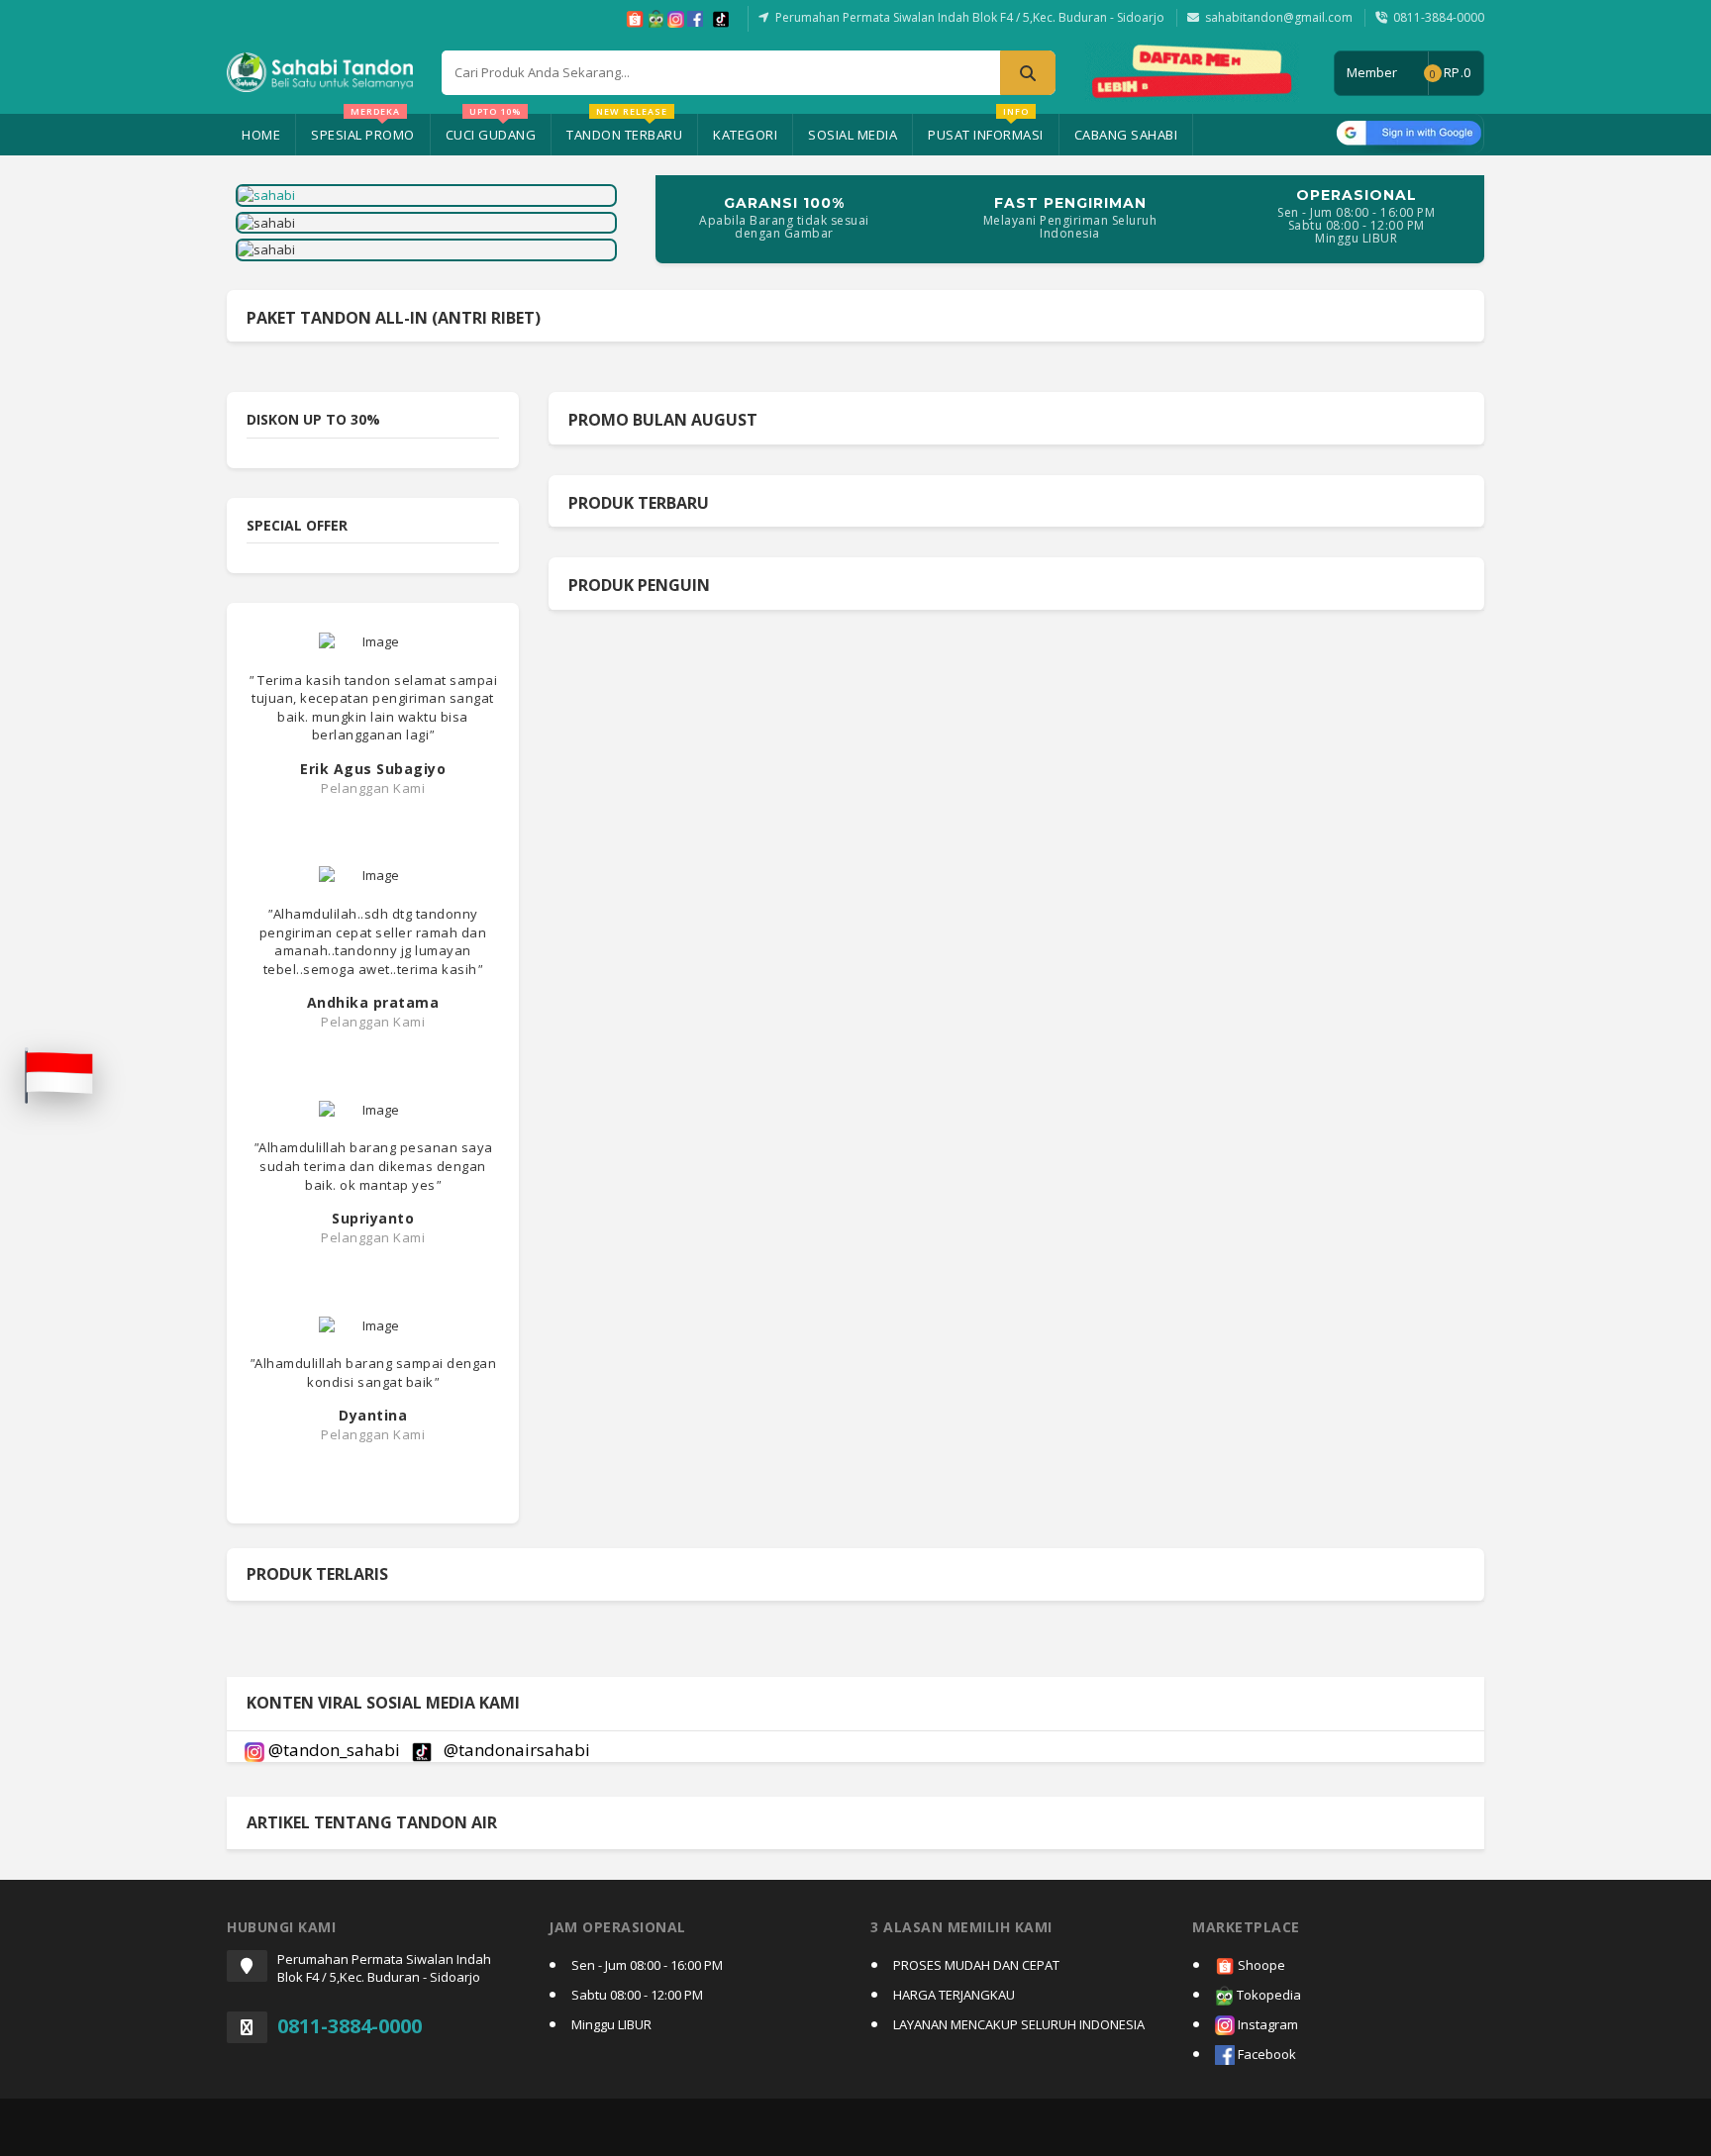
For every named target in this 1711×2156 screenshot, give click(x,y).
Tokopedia (1267, 1995)
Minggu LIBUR (611, 2024)
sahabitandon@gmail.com (1279, 17)
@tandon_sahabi (334, 1750)
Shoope (1260, 1965)
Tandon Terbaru (624, 129)
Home (261, 135)
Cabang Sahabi (1126, 135)
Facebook (1265, 2054)
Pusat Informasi (986, 129)
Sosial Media (853, 135)
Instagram (1266, 2024)
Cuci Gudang (491, 129)
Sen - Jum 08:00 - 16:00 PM (647, 1965)
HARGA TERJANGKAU (954, 1995)
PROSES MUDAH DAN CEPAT (976, 1965)
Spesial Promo (363, 129)
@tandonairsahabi (515, 1750)
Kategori (745, 135)
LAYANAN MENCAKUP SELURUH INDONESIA (1019, 2024)
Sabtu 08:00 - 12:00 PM (637, 1995)
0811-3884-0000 (1439, 17)
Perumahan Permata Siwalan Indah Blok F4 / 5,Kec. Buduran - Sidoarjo (970, 17)
